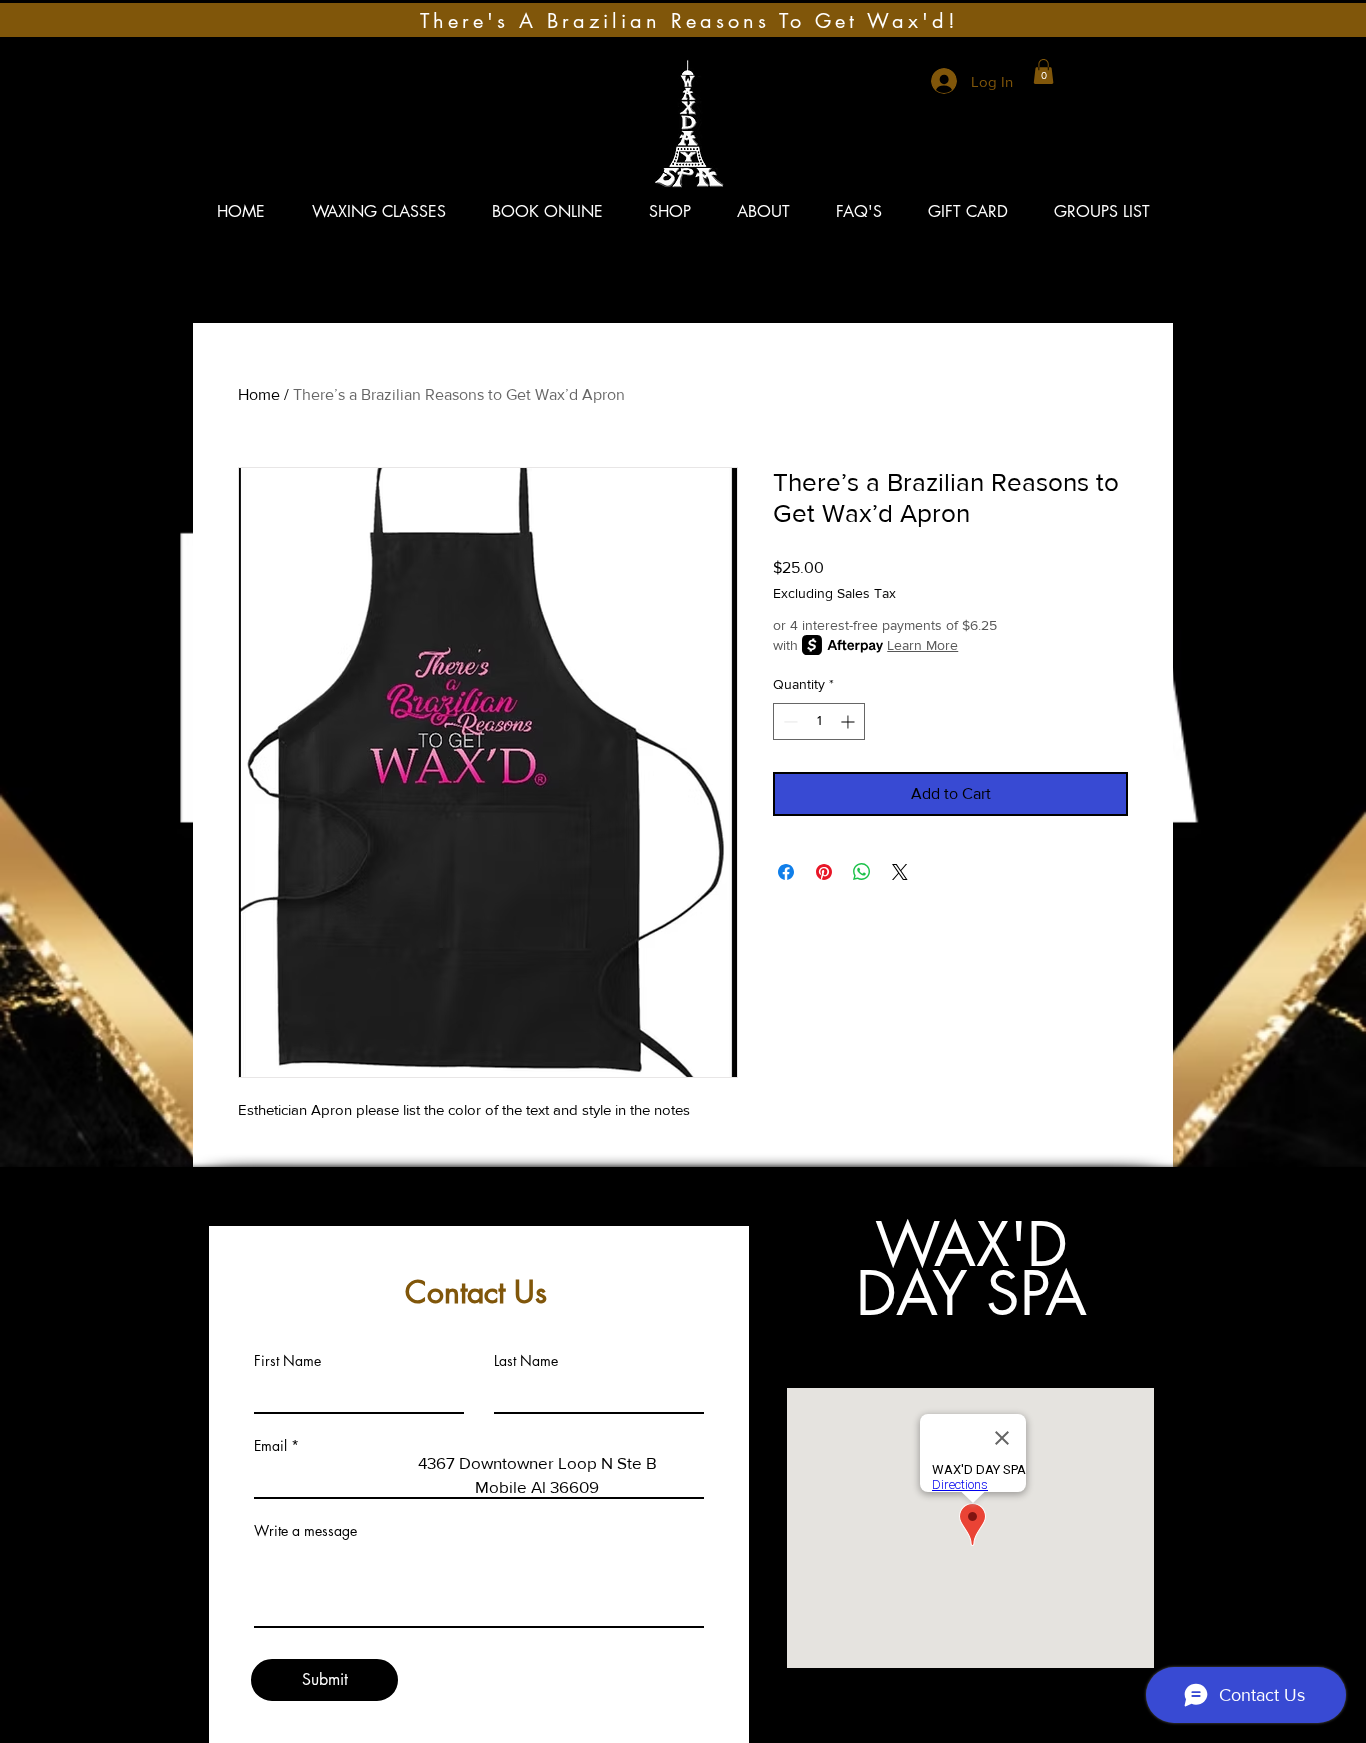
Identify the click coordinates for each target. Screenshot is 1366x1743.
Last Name (526, 1361)
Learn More (922, 645)
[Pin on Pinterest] (824, 872)
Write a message (305, 1531)
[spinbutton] (819, 721)
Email (270, 1446)
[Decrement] (788, 721)
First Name (287, 1361)
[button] (1043, 71)
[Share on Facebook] (786, 872)
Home (259, 394)
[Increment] (849, 721)
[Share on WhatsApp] (862, 872)
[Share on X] (900, 872)
